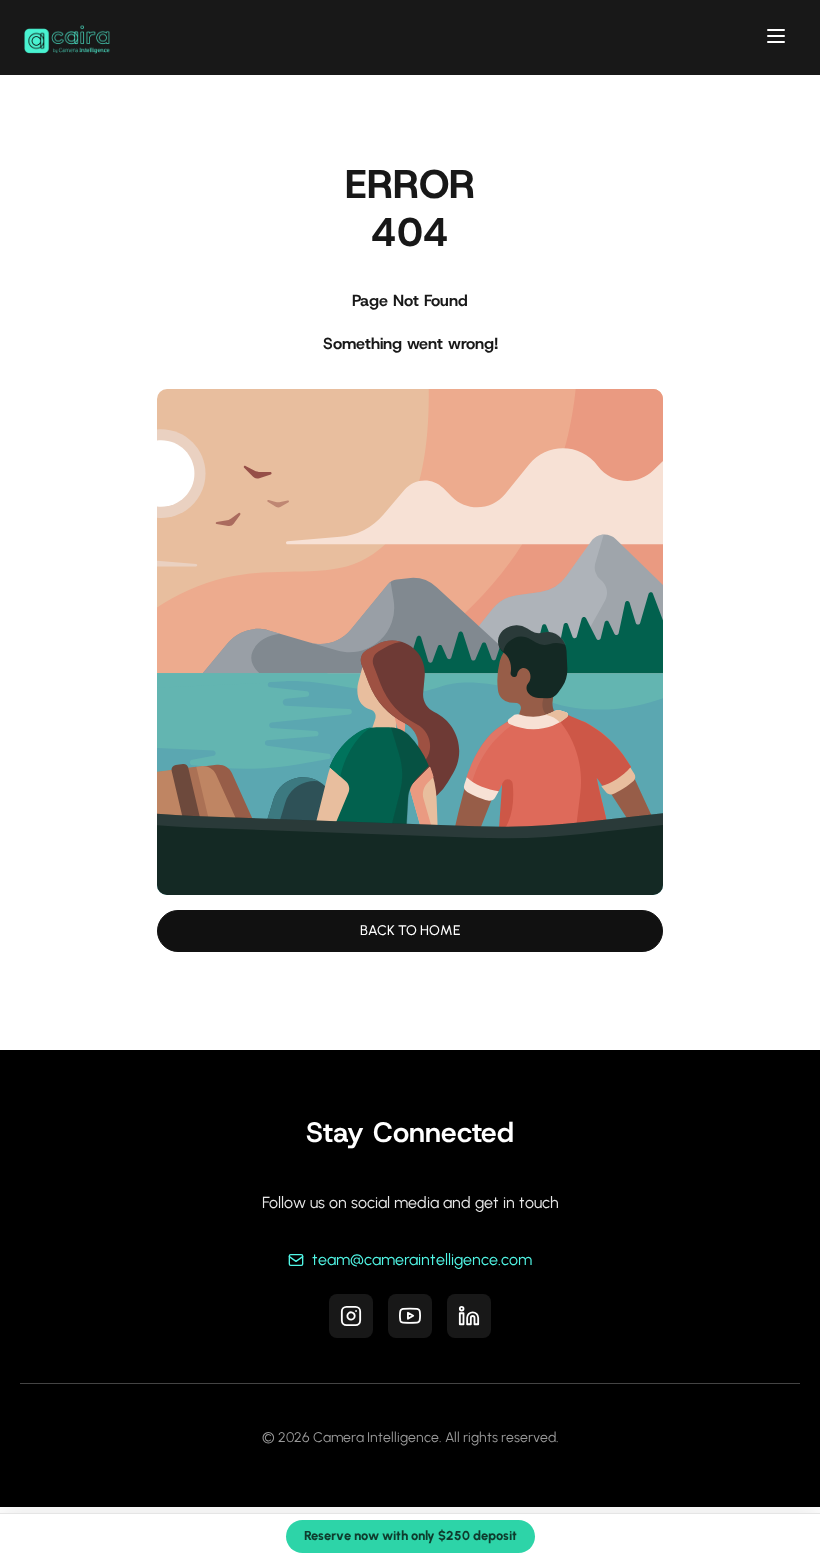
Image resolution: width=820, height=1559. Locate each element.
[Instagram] (351, 1316)
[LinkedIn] (469, 1316)
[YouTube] (410, 1316)
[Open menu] (776, 37)
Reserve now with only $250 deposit (410, 1535)
